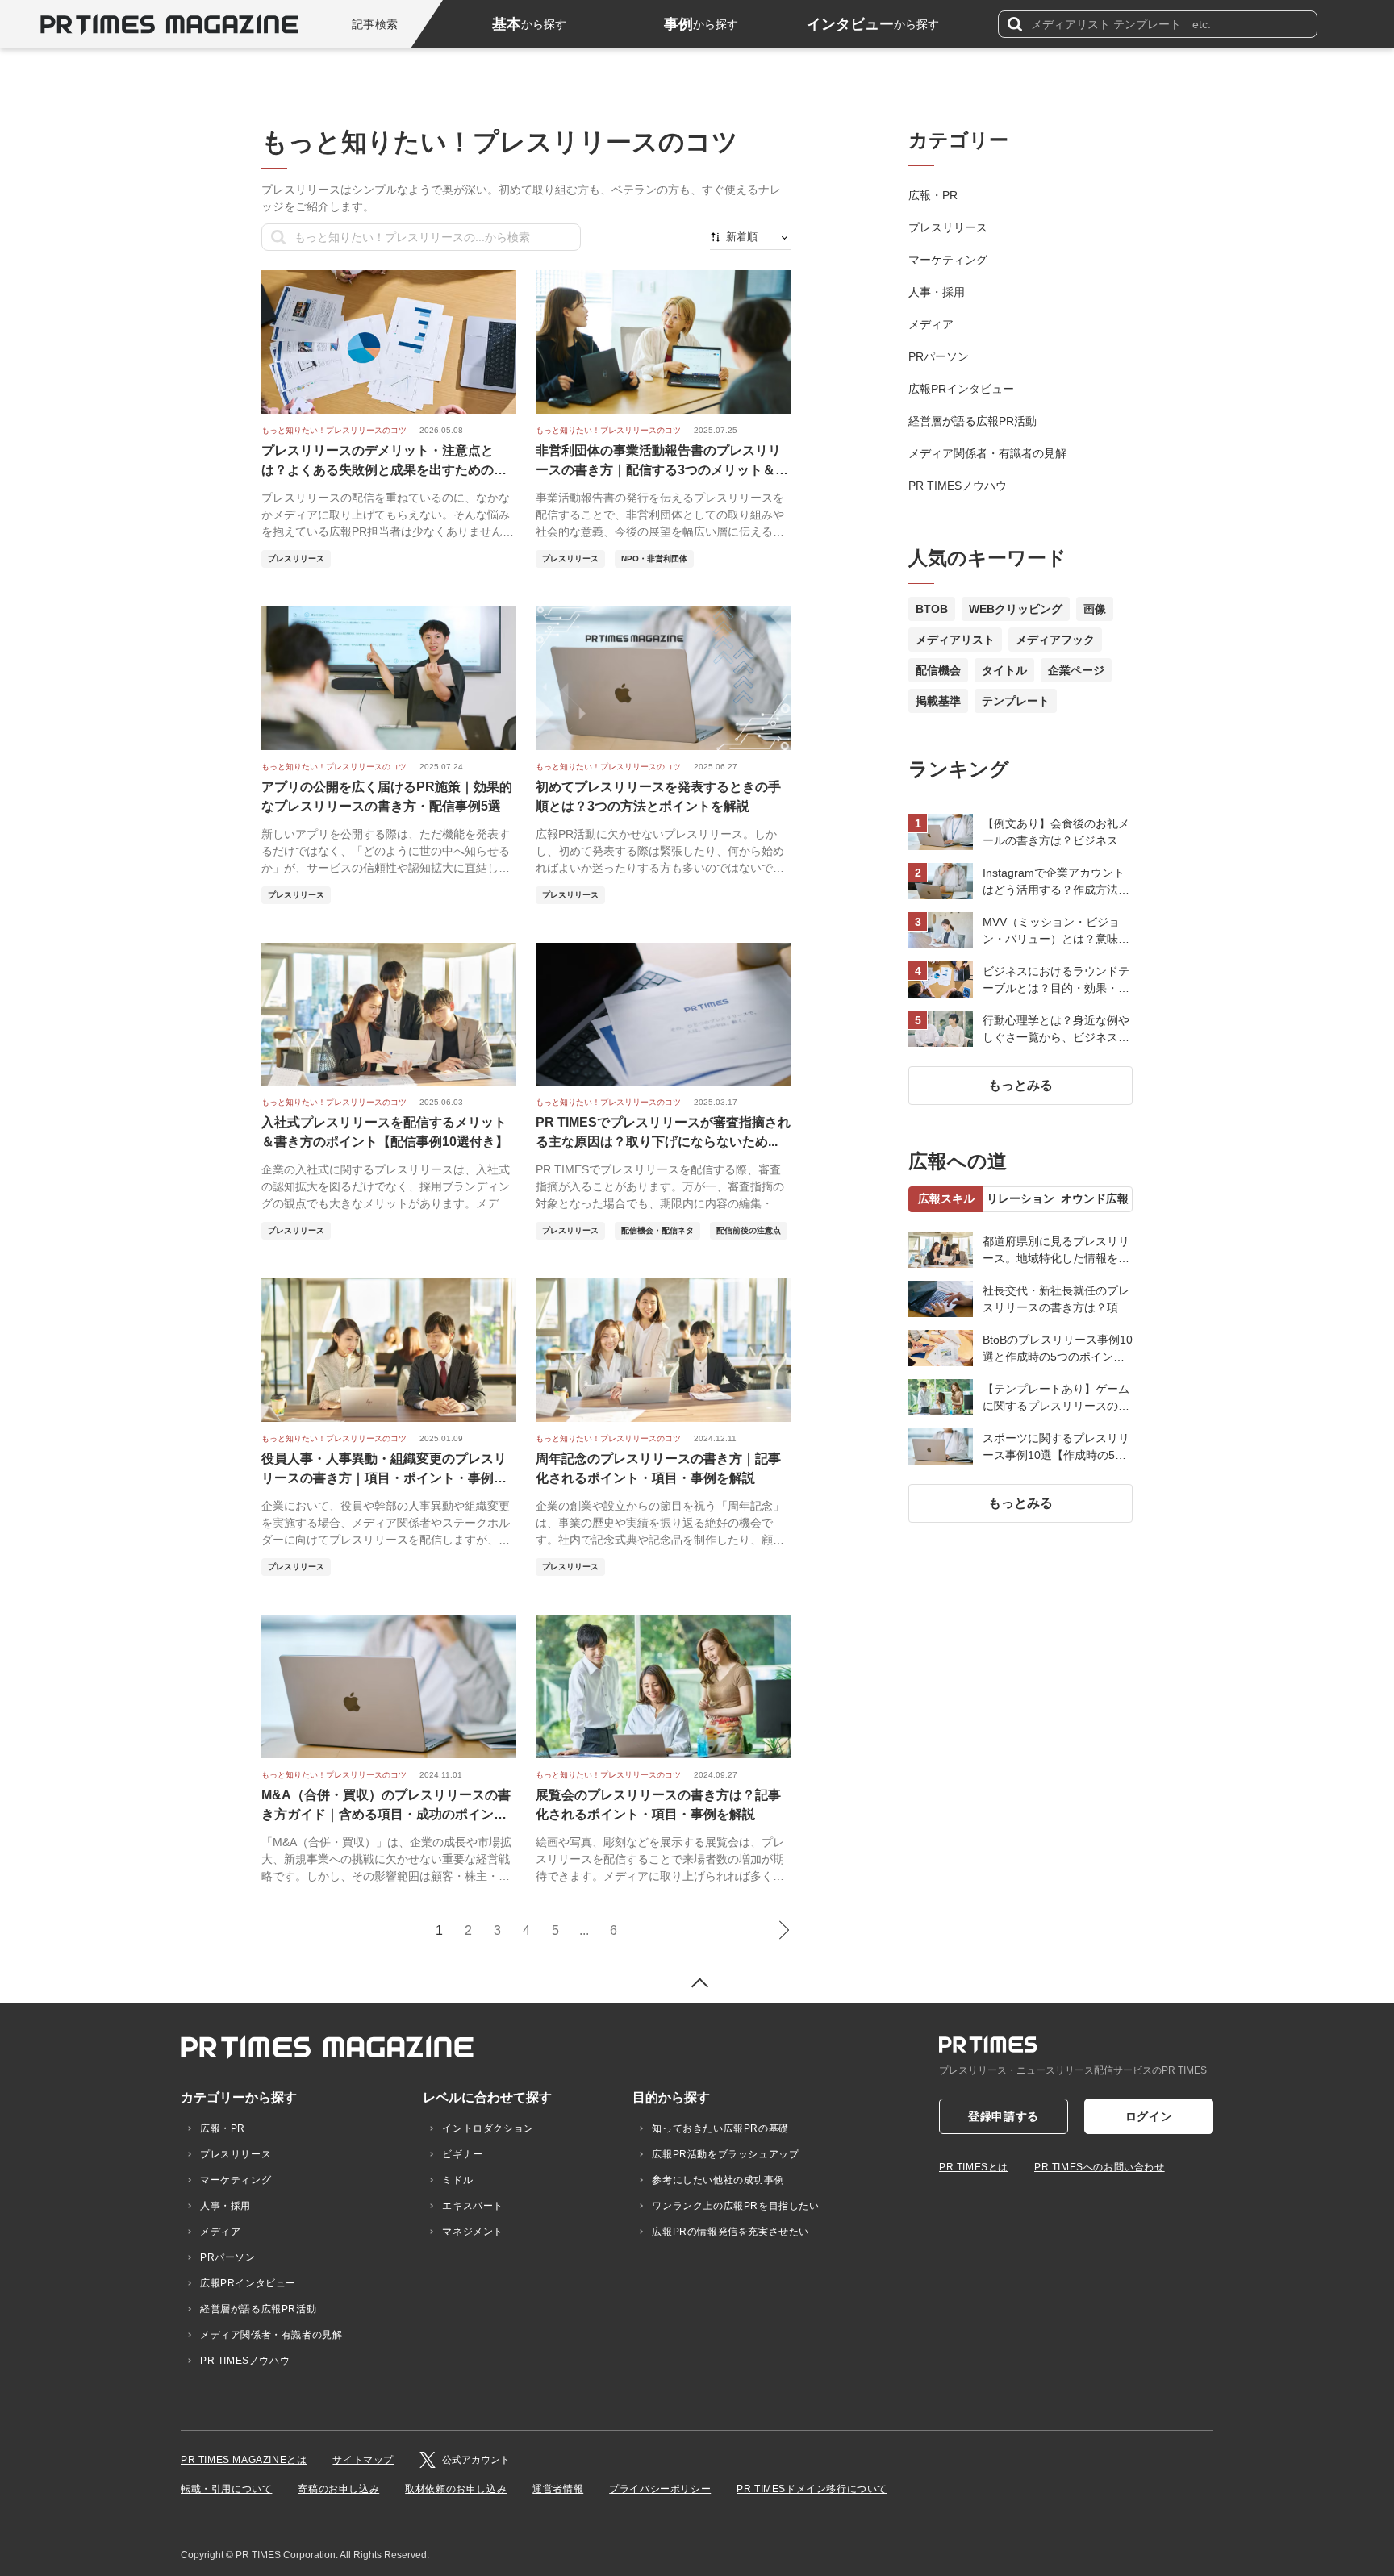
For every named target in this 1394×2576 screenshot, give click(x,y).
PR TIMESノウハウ (958, 486)
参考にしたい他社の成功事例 (718, 2180)
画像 (1095, 609)
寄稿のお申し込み (338, 2489)
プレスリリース (296, 559)
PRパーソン (939, 356)
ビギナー (462, 2154)
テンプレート (1016, 701)
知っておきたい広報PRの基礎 (720, 2128)
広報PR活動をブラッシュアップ (725, 2154)
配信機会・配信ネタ (657, 1230)
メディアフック (1055, 640)
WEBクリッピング (1016, 609)
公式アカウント (476, 2460)
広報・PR (933, 195)
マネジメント (473, 2232)
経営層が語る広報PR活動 (972, 421)
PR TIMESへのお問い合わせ (1100, 2167)
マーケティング (948, 260)
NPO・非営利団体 (654, 559)
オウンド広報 (1095, 1198)
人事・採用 (937, 292)
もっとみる (1020, 1085)
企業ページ (1076, 670)
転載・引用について (226, 2489)
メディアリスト (955, 640)
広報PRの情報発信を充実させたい (730, 2232)
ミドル (457, 2180)
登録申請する (1004, 2116)
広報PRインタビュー (961, 389)
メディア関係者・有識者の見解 (987, 453)
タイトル (1004, 670)
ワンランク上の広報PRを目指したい (735, 2206)
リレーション (1020, 1198)
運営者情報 (558, 2489)
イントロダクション (488, 2128)
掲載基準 (938, 701)
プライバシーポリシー (660, 2489)
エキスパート (473, 2206)
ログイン (1149, 2116)
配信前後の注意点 (749, 1230)
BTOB (932, 609)
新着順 (742, 237)
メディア (931, 324)
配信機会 (938, 670)
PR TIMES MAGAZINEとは (244, 2460)
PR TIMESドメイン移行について (812, 2489)
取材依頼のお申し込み (456, 2489)
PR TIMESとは (974, 2167)
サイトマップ (363, 2460)
